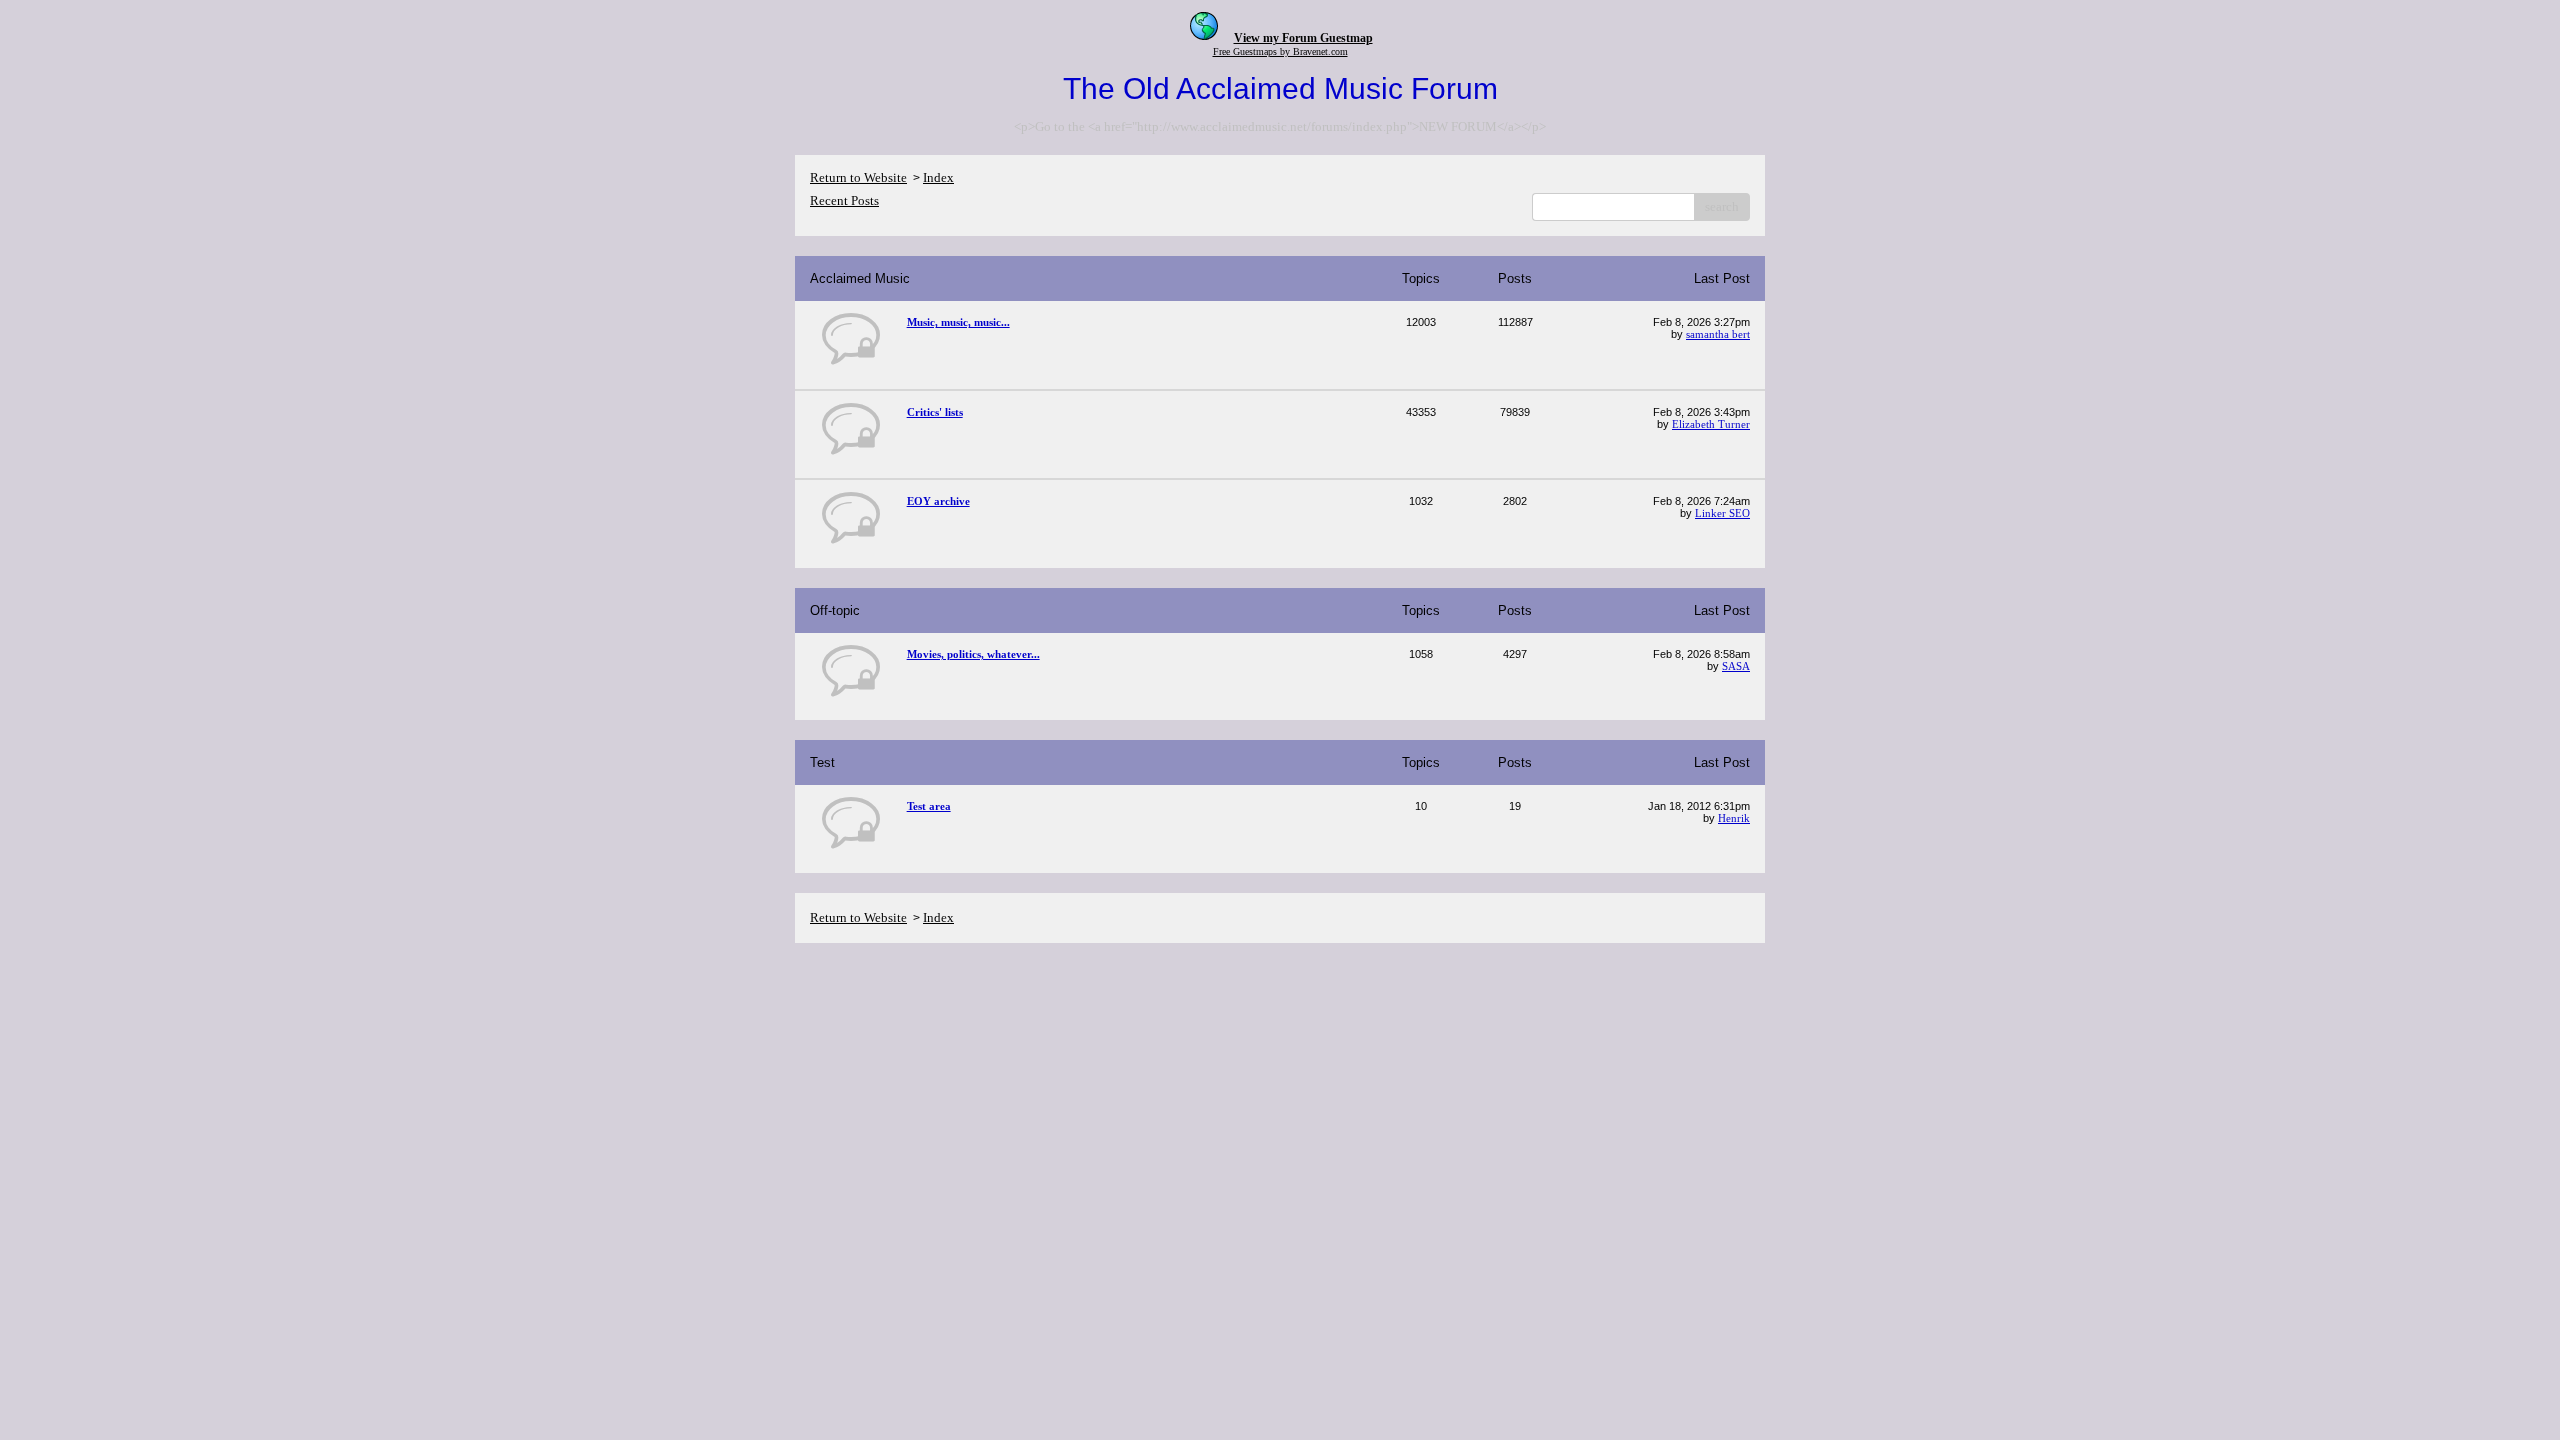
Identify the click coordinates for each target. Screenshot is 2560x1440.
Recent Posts (844, 200)
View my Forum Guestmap (1303, 38)
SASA (1736, 666)
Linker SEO (1722, 513)
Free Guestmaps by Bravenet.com (1280, 51)
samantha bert (1718, 334)
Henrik (1734, 818)
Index (938, 177)
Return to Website (858, 177)
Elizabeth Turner (1711, 424)
